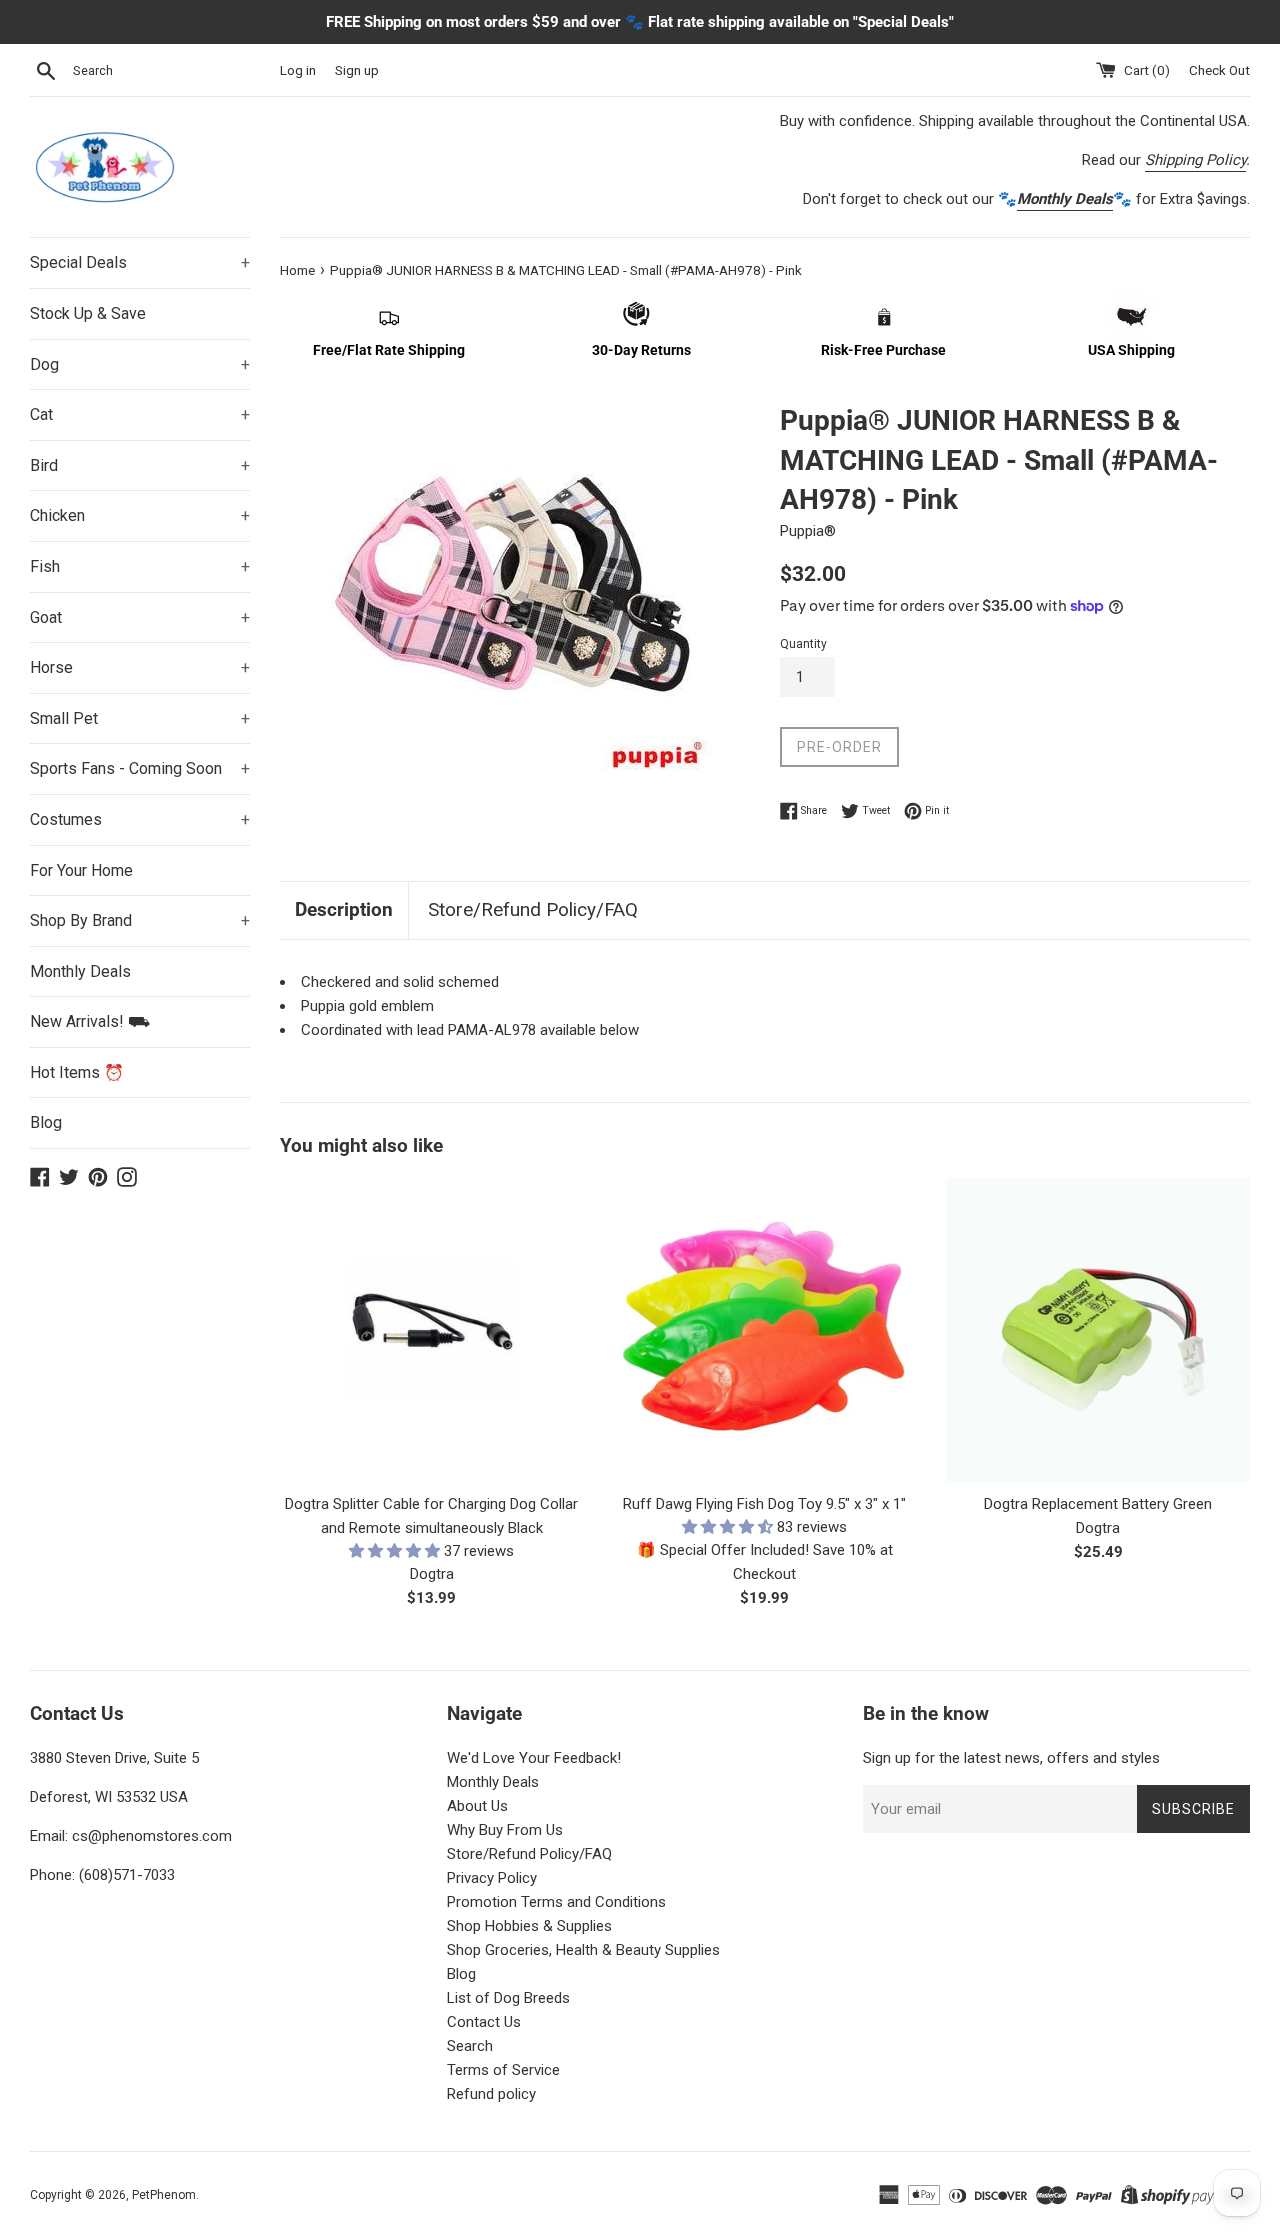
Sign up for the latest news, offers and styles (1011, 1758)
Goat (140, 617)
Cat (140, 414)
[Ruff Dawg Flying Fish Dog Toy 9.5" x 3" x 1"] (764, 1329)
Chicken (140, 515)
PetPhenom (164, 2195)
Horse (140, 667)
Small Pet (140, 718)
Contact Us (484, 2022)
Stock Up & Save (88, 313)
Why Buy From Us (505, 1830)
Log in (298, 70)
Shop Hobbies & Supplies (529, 1926)
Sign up (357, 70)
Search (470, 2046)
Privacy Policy (492, 1878)
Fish (140, 566)
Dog (140, 364)
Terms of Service (503, 2070)
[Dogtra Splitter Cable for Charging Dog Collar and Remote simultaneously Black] (431, 1329)
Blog (46, 1122)
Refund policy (491, 2094)
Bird (140, 465)
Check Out (1219, 70)
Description (344, 909)
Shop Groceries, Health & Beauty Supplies (583, 1950)
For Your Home (81, 870)
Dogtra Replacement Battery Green (1098, 1504)
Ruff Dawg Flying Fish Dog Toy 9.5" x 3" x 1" (764, 1504)
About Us (477, 1806)
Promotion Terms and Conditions (556, 1902)
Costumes (140, 819)
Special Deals (140, 262)
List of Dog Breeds (508, 1998)
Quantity (803, 644)
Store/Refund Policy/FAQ (533, 909)
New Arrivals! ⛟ (90, 1021)
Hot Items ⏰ (77, 1072)
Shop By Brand (140, 920)
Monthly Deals (80, 971)
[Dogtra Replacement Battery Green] (1098, 1329)
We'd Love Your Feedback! (534, 1758)
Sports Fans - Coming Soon (140, 768)
